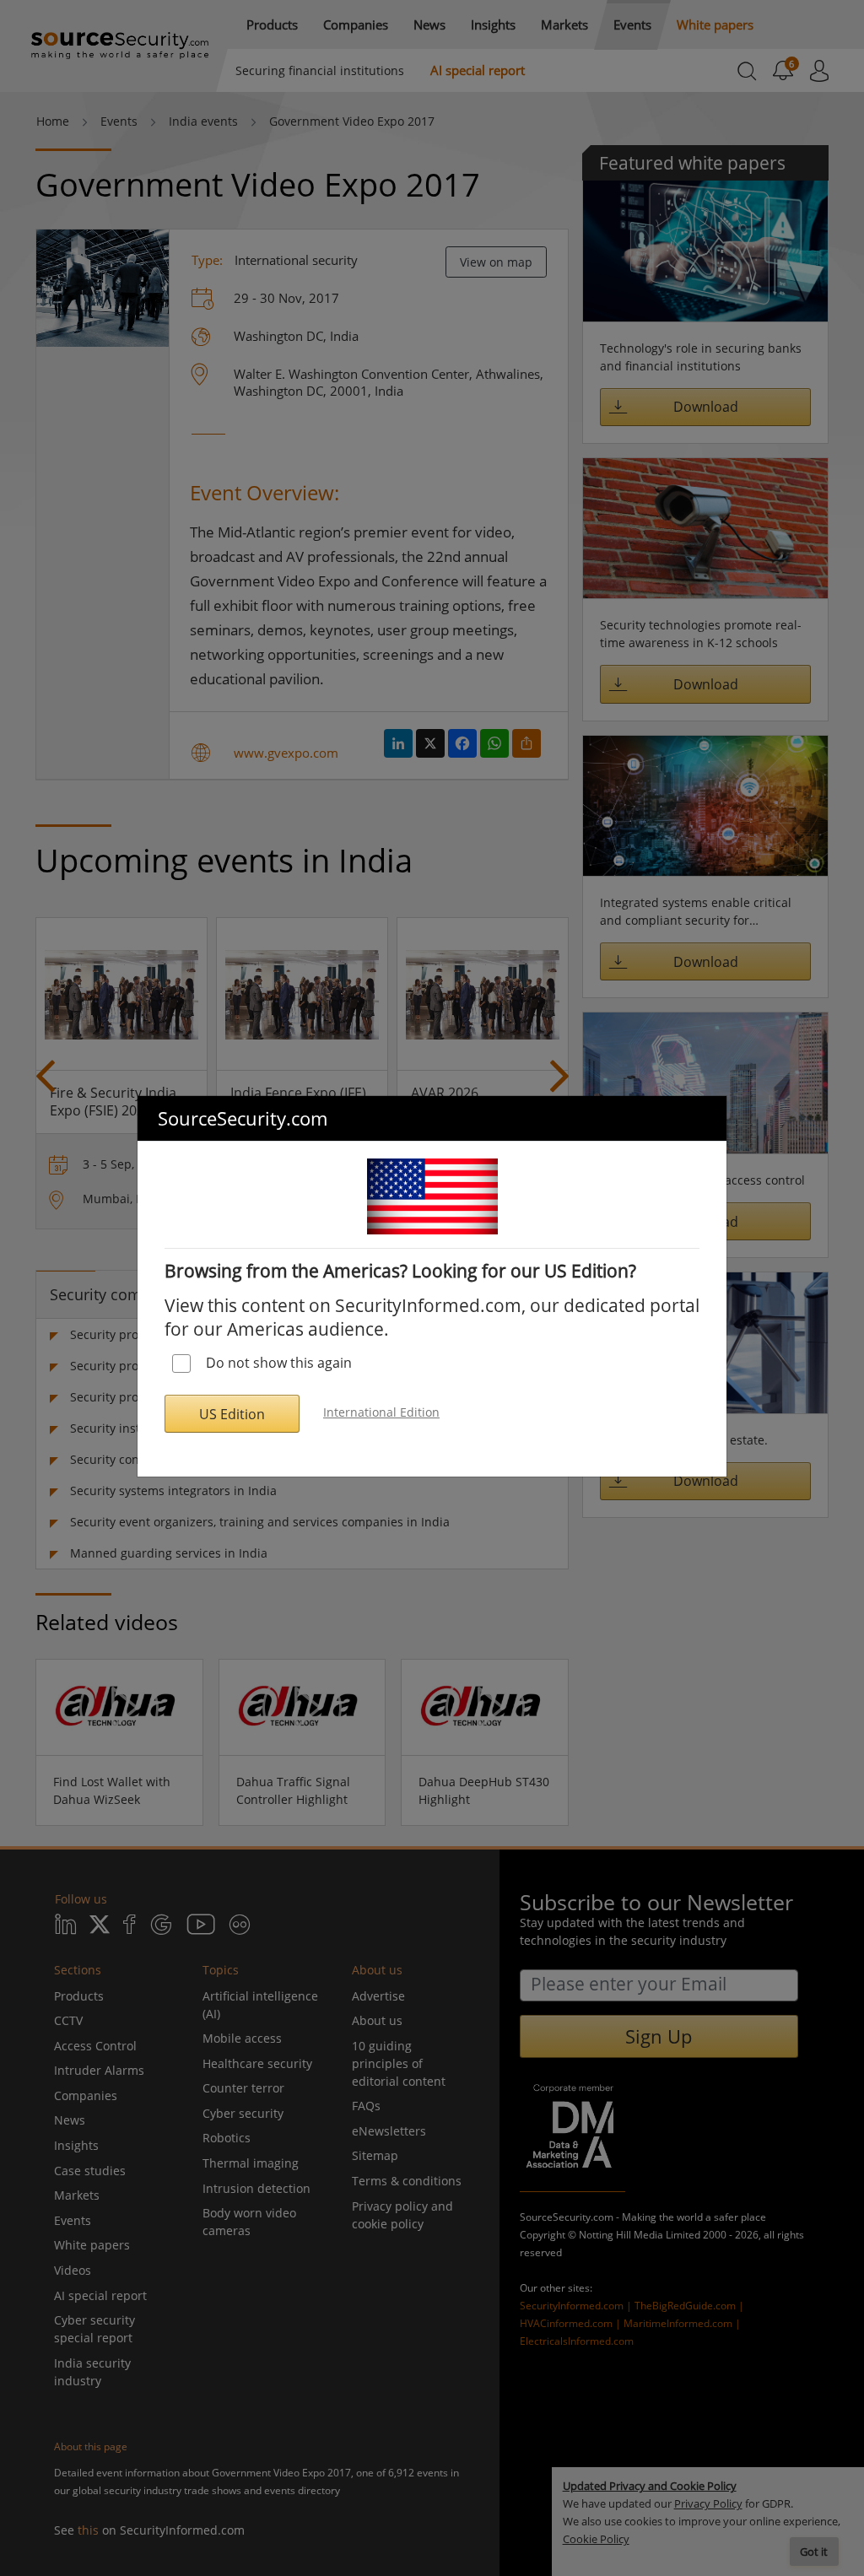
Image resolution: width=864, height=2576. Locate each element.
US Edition (232, 1414)
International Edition (381, 1412)
